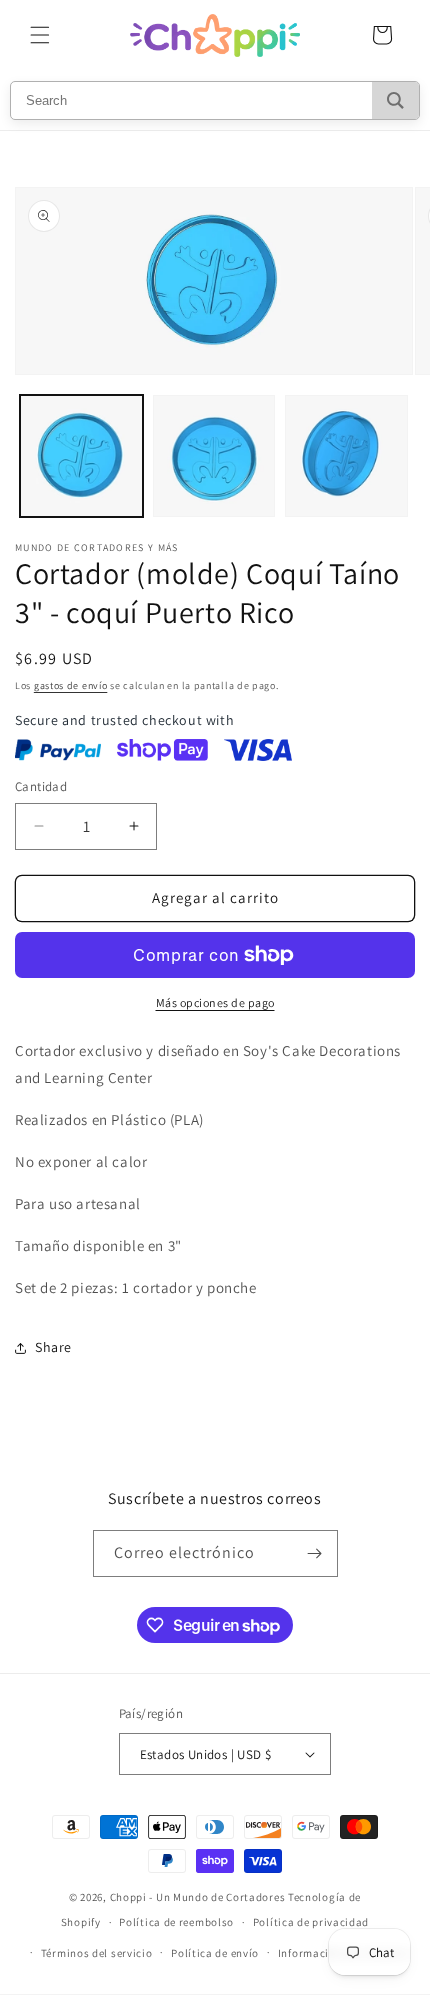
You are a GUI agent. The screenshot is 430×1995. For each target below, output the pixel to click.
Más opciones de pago (215, 1002)
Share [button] (53, 1347)
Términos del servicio (97, 1953)
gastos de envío (71, 685)
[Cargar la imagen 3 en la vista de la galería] (346, 456)
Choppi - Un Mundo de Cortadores (198, 1897)
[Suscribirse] (315, 1553)
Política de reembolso (176, 1922)
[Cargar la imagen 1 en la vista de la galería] (81, 456)
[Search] (395, 100)
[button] (40, 35)
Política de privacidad (311, 1922)
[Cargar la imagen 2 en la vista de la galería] (214, 456)
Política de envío (215, 1953)
